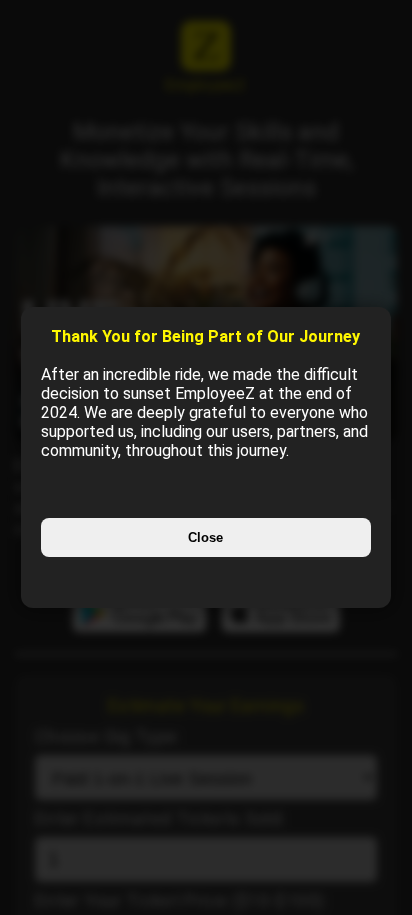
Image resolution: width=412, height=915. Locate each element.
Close (205, 537)
